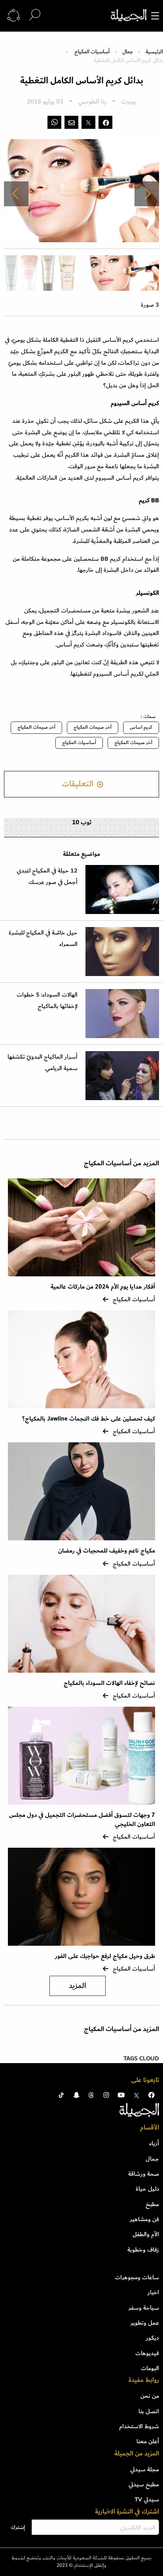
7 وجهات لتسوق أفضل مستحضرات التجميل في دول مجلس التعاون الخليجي (82, 1819)
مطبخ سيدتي (144, 2484)
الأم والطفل (146, 2234)
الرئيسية (154, 52)
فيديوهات (147, 2353)
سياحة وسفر (144, 2308)
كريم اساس (141, 727)
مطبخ (152, 2204)
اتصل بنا (149, 2411)
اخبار (153, 2292)
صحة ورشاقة (144, 2174)
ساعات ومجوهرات (137, 2277)
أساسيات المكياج (92, 52)
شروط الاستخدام (139, 2426)
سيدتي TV (147, 2499)
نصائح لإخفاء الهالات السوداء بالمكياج (109, 1683)
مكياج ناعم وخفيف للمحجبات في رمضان (106, 1551)
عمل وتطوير (145, 2323)
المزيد (78, 1986)
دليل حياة (147, 2189)
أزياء (154, 2143)
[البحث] (35, 15)
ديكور (153, 2338)
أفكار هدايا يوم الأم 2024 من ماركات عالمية (102, 1287)
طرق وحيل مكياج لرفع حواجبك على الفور (105, 1956)
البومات (150, 2368)
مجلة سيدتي (145, 2469)
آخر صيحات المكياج (93, 727)
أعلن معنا (148, 2441)
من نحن (150, 2396)
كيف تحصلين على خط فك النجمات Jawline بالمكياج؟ (89, 1419)
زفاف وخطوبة (143, 2250)
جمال (128, 52)
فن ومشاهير (144, 2219)
